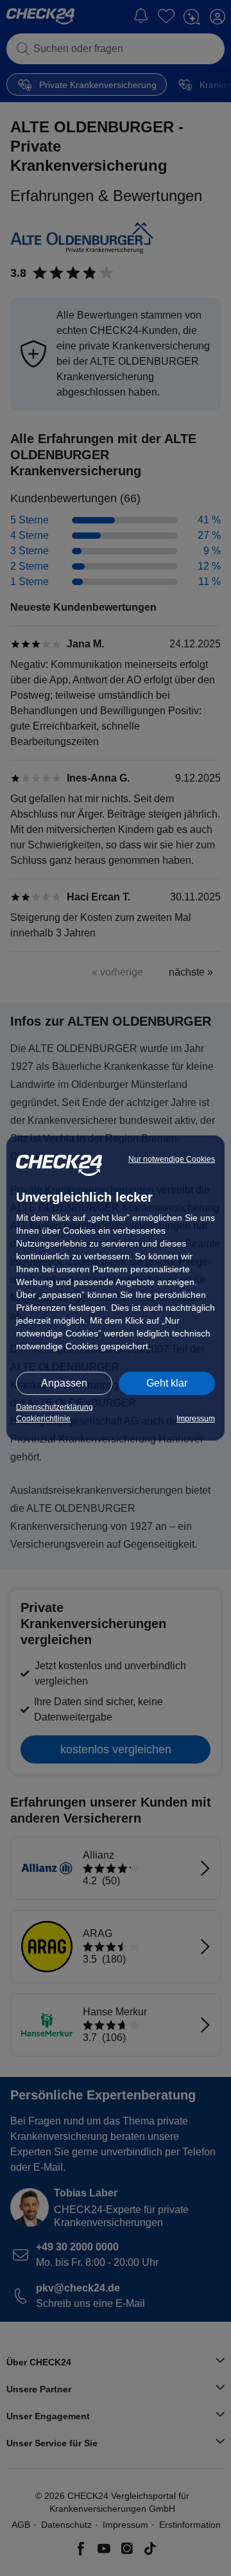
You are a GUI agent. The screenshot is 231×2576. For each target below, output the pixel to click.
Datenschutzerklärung (55, 1407)
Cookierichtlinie (43, 1419)
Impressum (196, 1419)
